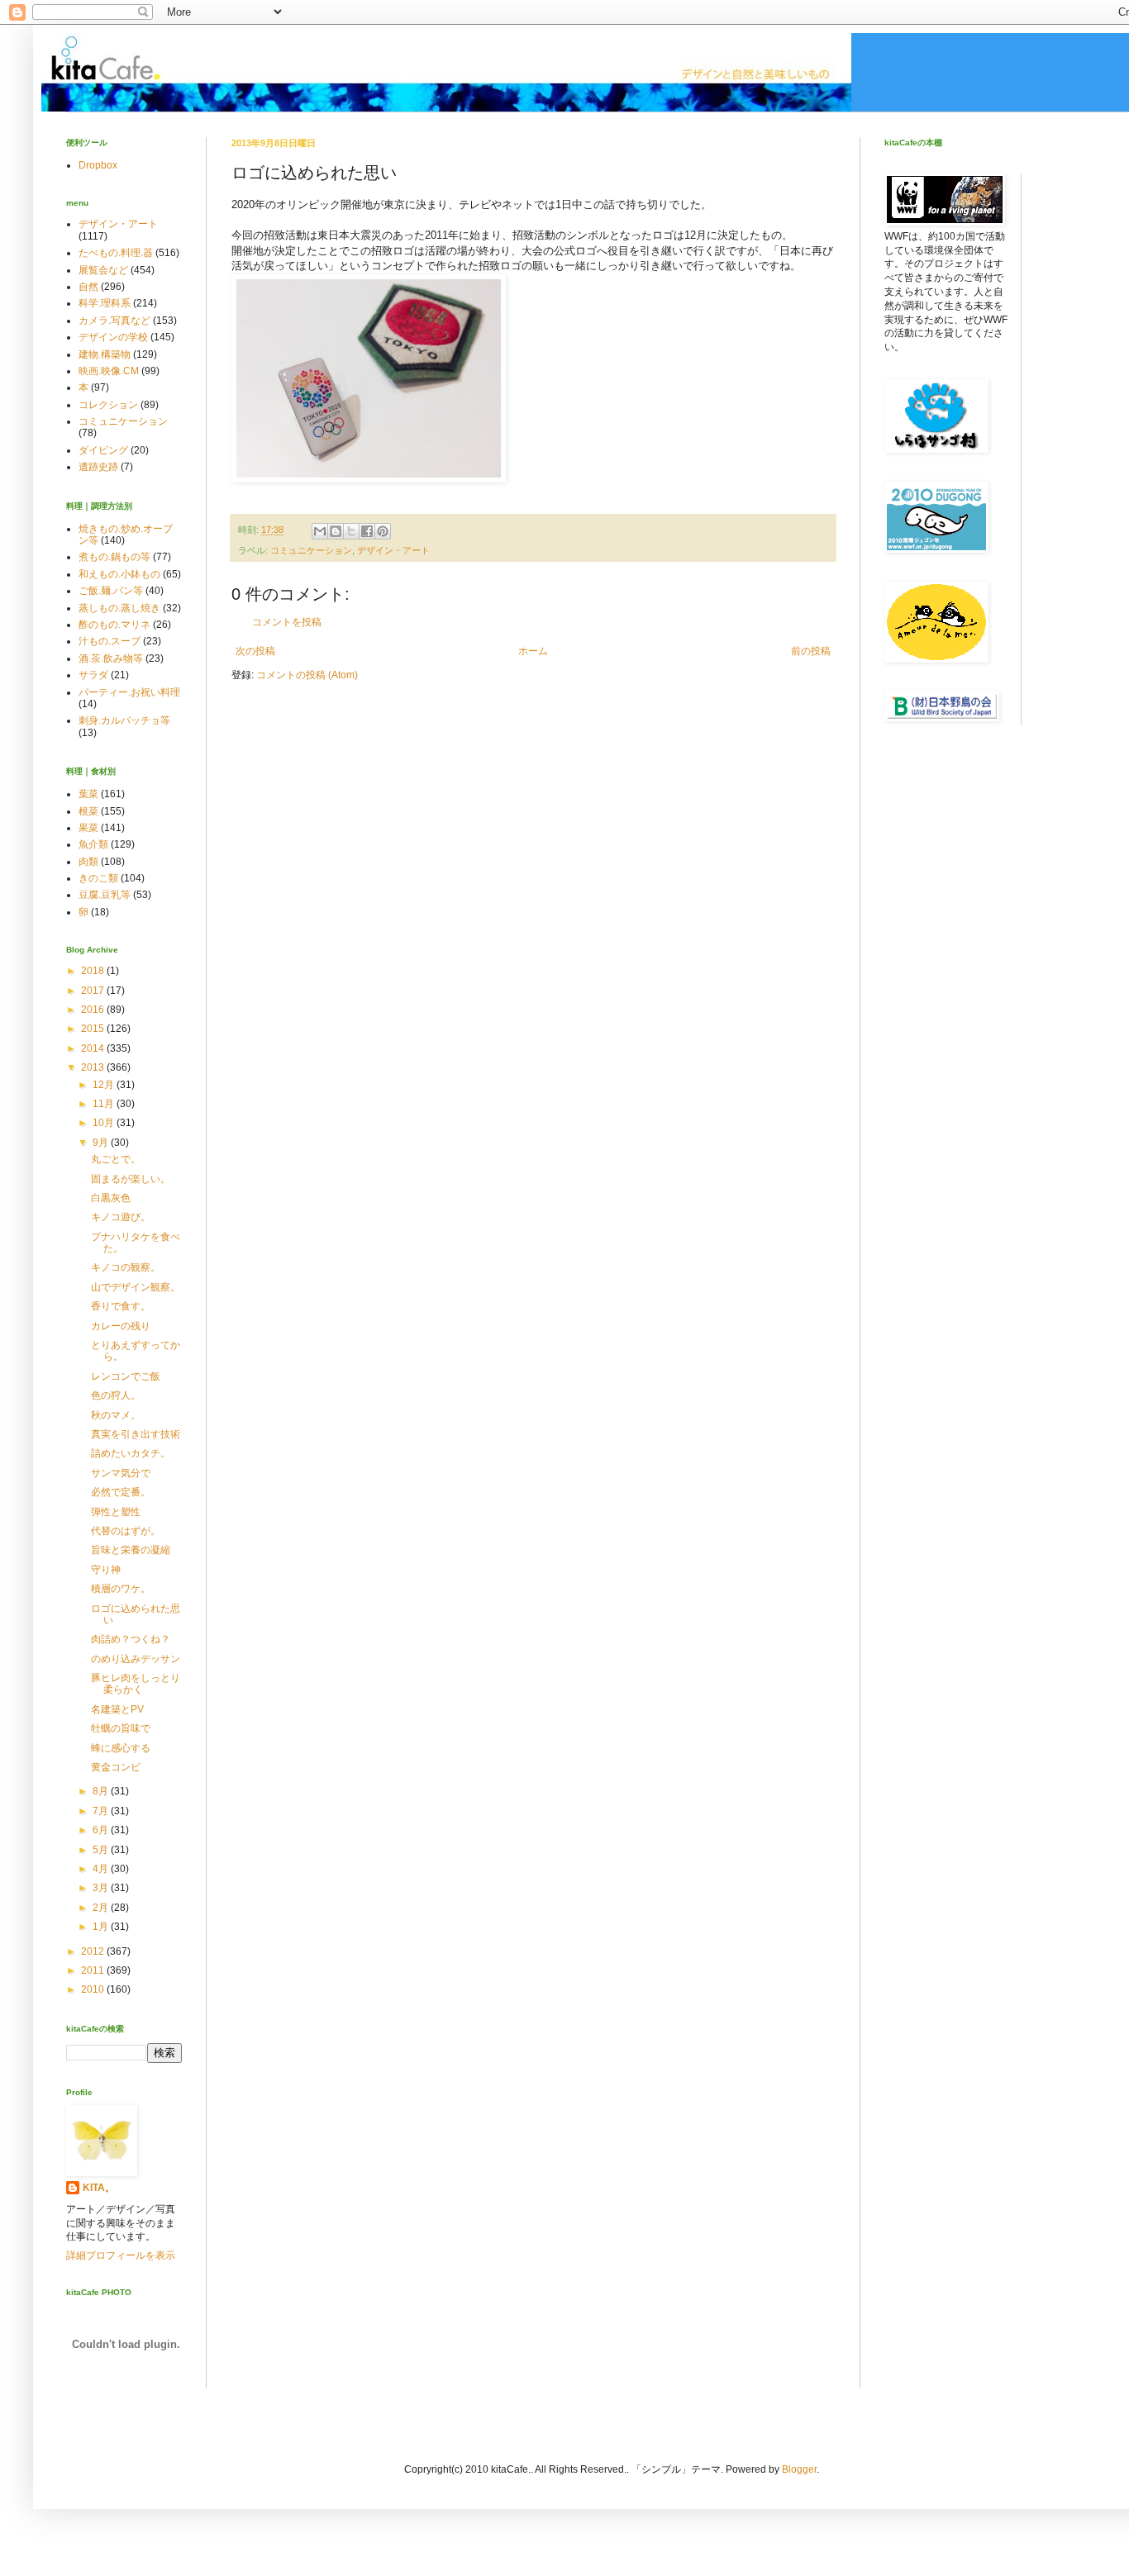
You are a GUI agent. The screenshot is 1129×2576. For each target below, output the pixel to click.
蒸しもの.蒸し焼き (119, 608)
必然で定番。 (121, 1492)
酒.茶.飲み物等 (111, 658)
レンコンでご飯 (126, 1376)
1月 (102, 1927)
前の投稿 (811, 651)
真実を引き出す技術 (136, 1434)
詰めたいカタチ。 (131, 1453)
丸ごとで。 (116, 1159)
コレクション (108, 405)
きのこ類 (98, 878)
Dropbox (98, 165)
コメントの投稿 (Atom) (307, 675)
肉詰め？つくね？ (131, 1639)
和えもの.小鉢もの (119, 574)
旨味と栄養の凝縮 (131, 1550)
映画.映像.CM (109, 371)
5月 (102, 1850)
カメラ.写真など (114, 321)
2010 (94, 1989)
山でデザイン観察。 (136, 1287)
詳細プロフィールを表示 (121, 2255)
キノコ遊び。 (121, 1217)
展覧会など (103, 270)
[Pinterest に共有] (383, 531)
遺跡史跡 (98, 467)
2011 (94, 1970)
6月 (102, 1830)
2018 (94, 971)
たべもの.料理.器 (116, 253)
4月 (102, 1869)
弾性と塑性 (116, 1512)
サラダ (93, 675)
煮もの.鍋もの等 (114, 557)
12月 (105, 1085)
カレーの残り (121, 1326)
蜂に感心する (121, 1748)
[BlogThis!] (336, 531)
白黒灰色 (111, 1198)
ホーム (533, 651)
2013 (94, 1067)
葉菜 (88, 794)
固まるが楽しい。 (131, 1179)
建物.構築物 (105, 354)
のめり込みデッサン (136, 1659)
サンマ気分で (121, 1473)
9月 (102, 1143)
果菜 (88, 828)
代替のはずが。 (126, 1531)
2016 (94, 1010)
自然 (88, 287)
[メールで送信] (320, 531)
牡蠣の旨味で (121, 1728)
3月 (102, 1888)
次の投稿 (255, 651)
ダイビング (103, 450)
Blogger (799, 2469)
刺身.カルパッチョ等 (124, 720)
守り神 (106, 1570)
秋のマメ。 (116, 1415)
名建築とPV (117, 1709)
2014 (94, 1048)
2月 (102, 1908)
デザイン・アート (393, 550)
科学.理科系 (105, 303)
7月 (102, 1811)
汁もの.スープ (110, 641)
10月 (105, 1123)
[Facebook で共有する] (367, 531)
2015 (94, 1029)
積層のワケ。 (121, 1589)
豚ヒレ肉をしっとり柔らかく (136, 1684)
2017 (94, 991)
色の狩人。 (116, 1395)
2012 (94, 1951)
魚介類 (93, 844)
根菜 (88, 811)
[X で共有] (351, 531)
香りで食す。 (121, 1306)
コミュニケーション (311, 550)
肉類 (88, 862)
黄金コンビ (116, 1767)
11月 (105, 1104)
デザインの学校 (113, 337)
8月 (102, 1791)
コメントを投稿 (287, 622)
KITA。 (99, 2188)
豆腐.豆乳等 (105, 895)
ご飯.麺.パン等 (111, 591)
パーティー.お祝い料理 (129, 692)
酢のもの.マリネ (114, 625)
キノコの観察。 (126, 1267)
